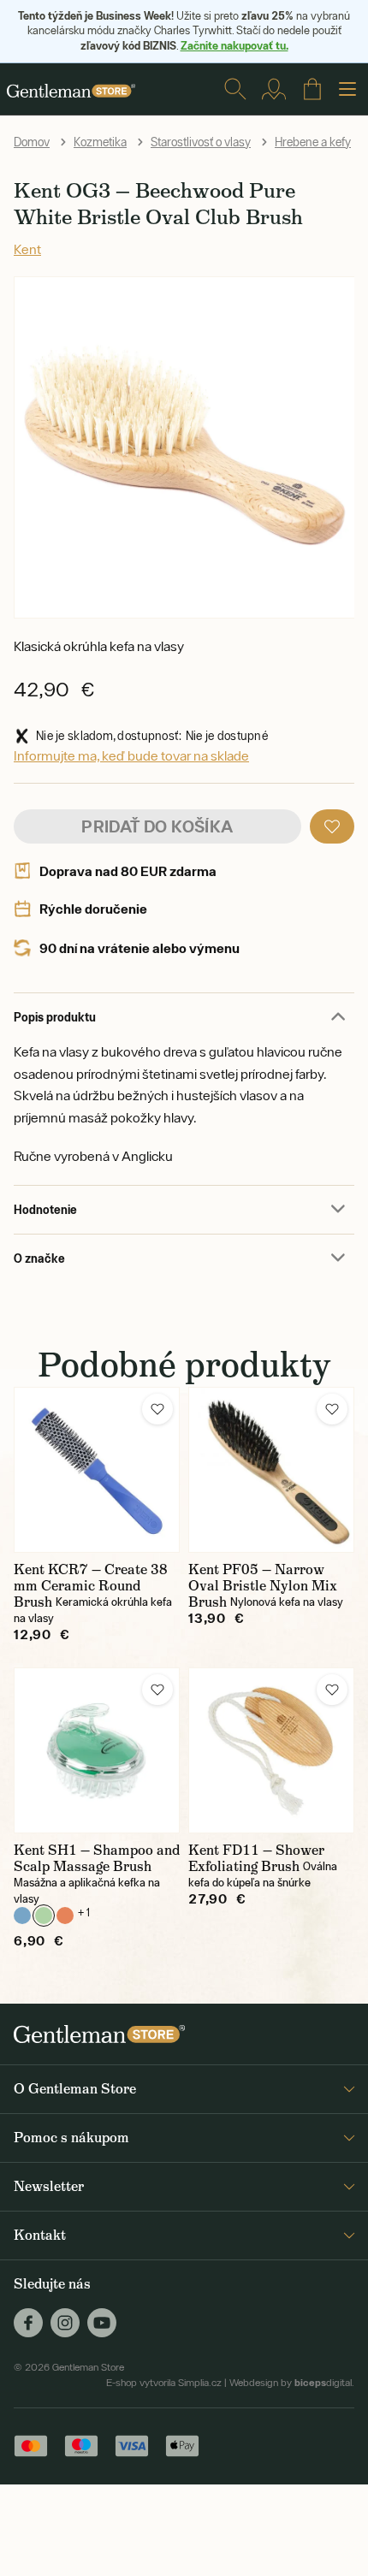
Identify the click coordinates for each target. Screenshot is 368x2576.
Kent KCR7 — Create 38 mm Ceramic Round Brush (91, 1586)
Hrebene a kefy (313, 142)
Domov (32, 142)
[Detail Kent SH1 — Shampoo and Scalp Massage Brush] (97, 1750)
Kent (27, 249)
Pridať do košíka (157, 826)
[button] (332, 826)
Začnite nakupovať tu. (234, 45)
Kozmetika (100, 142)
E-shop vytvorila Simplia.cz (164, 2383)
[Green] (44, 1916)
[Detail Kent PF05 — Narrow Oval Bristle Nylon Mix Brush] (271, 1470)
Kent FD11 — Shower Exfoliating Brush (256, 1858)
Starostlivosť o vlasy (201, 142)
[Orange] (65, 1916)
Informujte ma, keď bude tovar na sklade (131, 755)
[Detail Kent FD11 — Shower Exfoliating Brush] (271, 1750)
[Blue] (22, 1916)
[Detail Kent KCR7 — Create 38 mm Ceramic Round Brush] (97, 1470)
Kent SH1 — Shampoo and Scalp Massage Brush (97, 1858)
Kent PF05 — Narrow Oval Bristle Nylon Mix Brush (263, 1586)
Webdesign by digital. (292, 2383)
